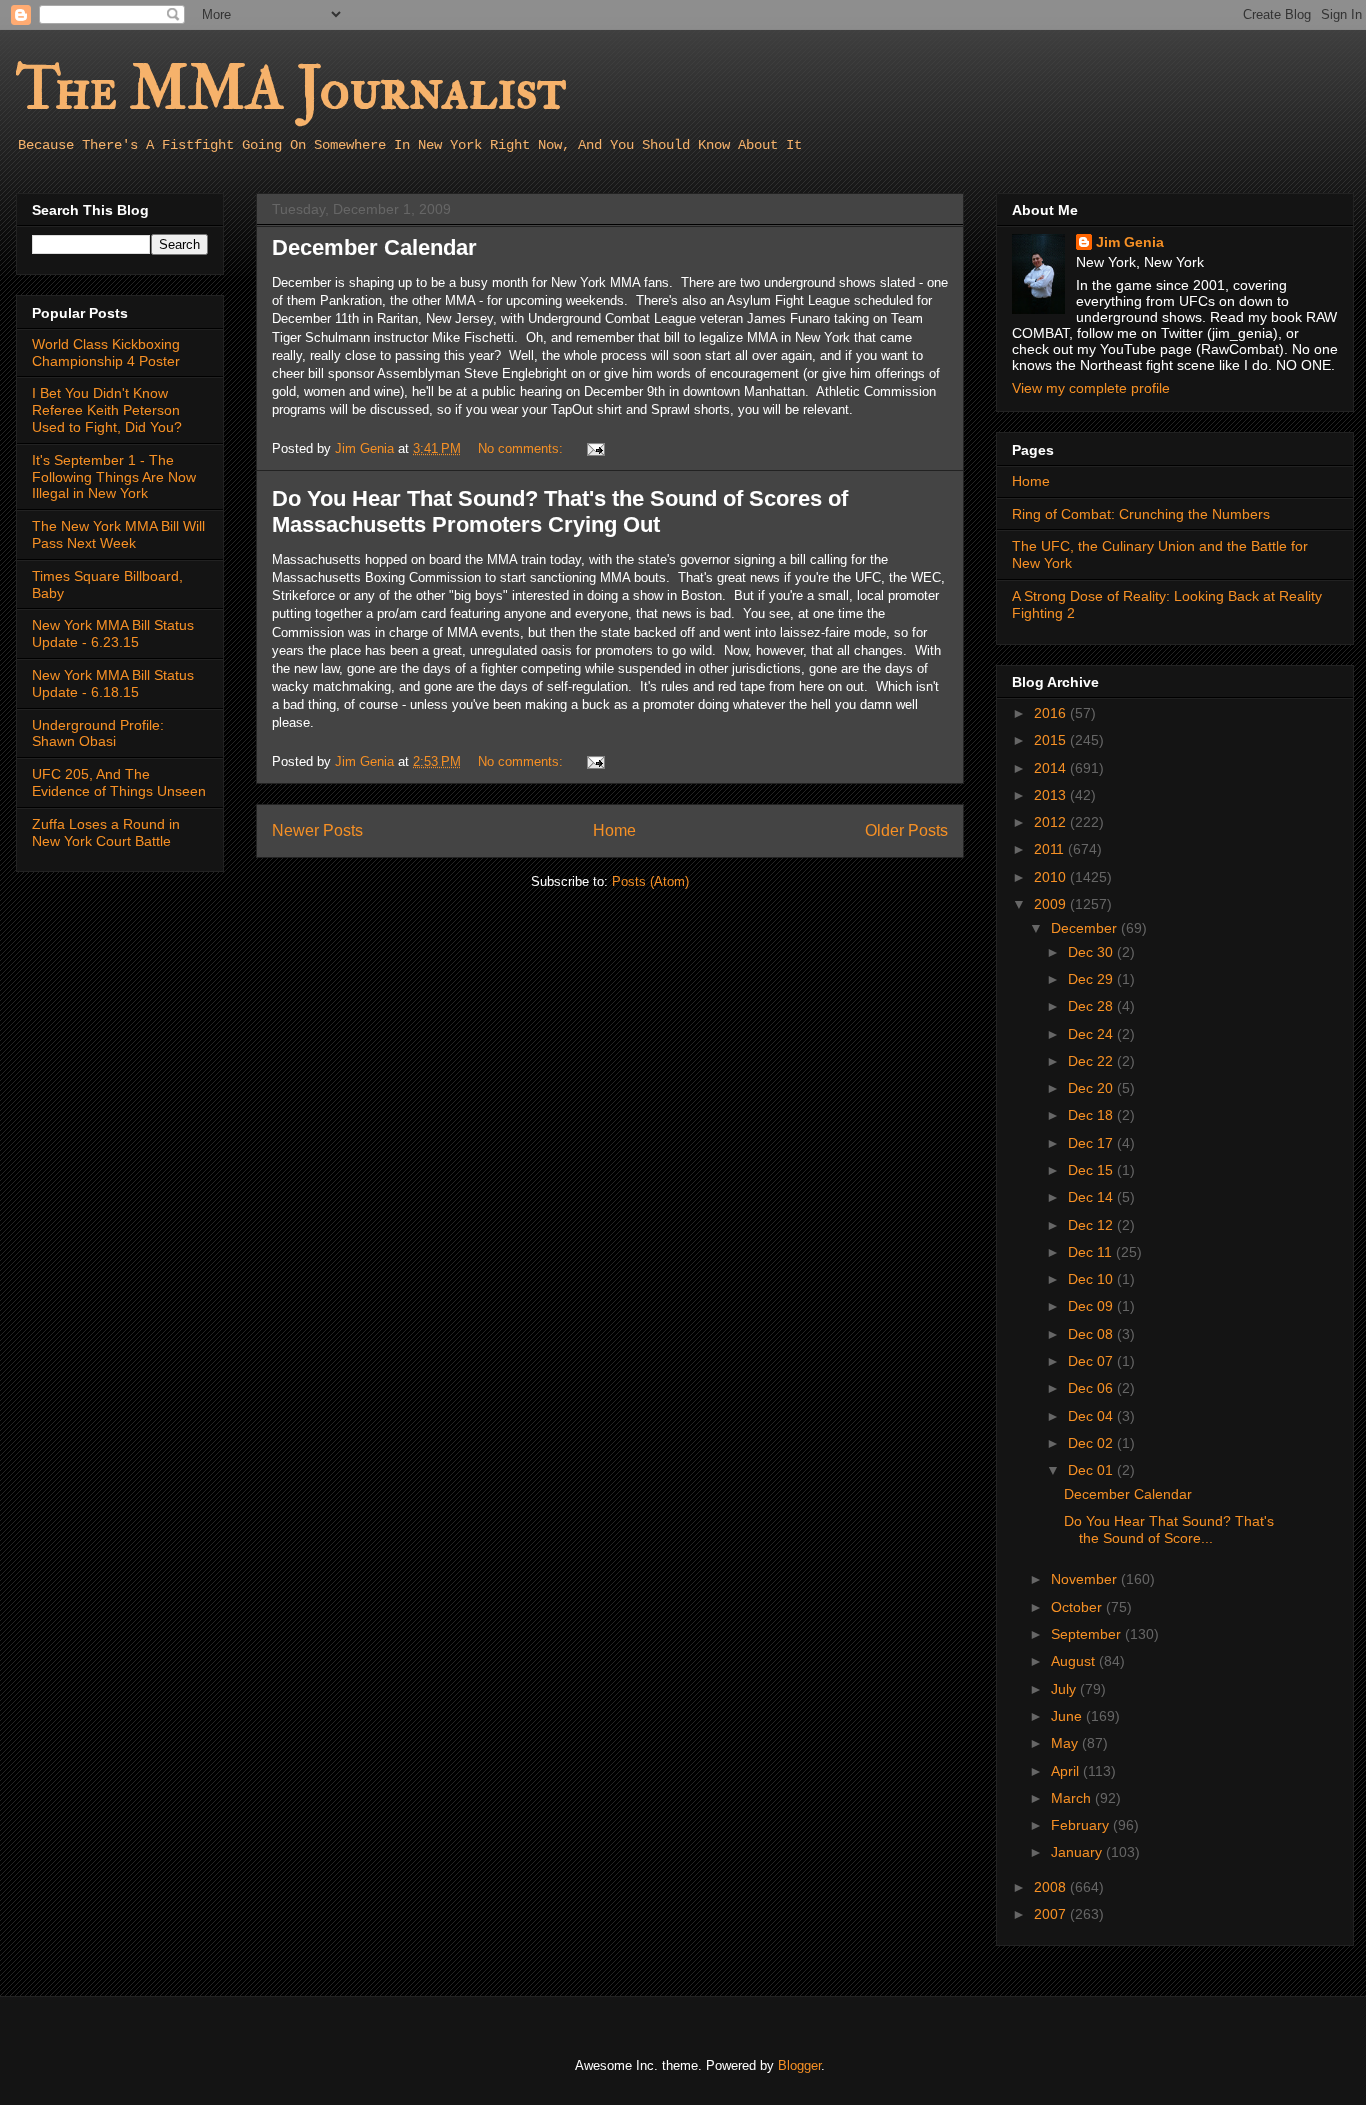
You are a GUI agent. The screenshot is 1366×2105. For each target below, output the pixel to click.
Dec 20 (1092, 1088)
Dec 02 (1092, 1443)
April (1067, 1771)
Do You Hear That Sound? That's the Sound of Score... (1169, 1529)
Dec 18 (1092, 1115)
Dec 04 (1092, 1416)
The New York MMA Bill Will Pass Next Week (118, 534)
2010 (1052, 877)
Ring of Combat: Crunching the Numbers (1141, 514)
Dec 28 (1092, 1006)
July (1065, 1689)
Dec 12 (1092, 1225)
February (1082, 1825)
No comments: (522, 448)
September (1088, 1634)
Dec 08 (1092, 1334)
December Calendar (374, 247)
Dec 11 (1092, 1252)
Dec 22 (1092, 1061)
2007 (1052, 1914)
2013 (1052, 795)
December (1086, 928)
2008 (1052, 1887)
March (1073, 1798)
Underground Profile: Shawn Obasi (98, 733)
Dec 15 (1092, 1170)
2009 (1052, 904)
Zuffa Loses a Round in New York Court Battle (106, 832)
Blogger (799, 2065)
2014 (1052, 768)
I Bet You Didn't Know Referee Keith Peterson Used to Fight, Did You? (107, 410)
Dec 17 (1092, 1143)
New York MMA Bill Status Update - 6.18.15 (113, 683)
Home (614, 830)
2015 (1052, 740)
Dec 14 (1092, 1197)
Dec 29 (1092, 979)
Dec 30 (1092, 952)
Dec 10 (1092, 1279)
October (1078, 1607)
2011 (1051, 849)
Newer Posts (317, 830)
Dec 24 (1092, 1034)
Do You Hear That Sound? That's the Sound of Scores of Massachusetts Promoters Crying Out (560, 511)
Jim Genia (1130, 242)
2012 (1052, 822)
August (1075, 1661)
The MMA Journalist (291, 89)
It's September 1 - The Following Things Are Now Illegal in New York (114, 477)
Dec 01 (1092, 1470)
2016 (1052, 713)
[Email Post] (594, 448)
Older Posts (906, 830)
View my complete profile (1091, 388)
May (1066, 1743)
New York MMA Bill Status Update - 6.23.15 (113, 633)
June (1068, 1716)
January (1078, 1852)
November (1086, 1579)
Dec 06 (1092, 1388)
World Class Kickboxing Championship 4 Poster (106, 352)
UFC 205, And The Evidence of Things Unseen (119, 782)
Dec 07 (1092, 1361)
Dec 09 (1092, 1306)
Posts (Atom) (650, 881)
